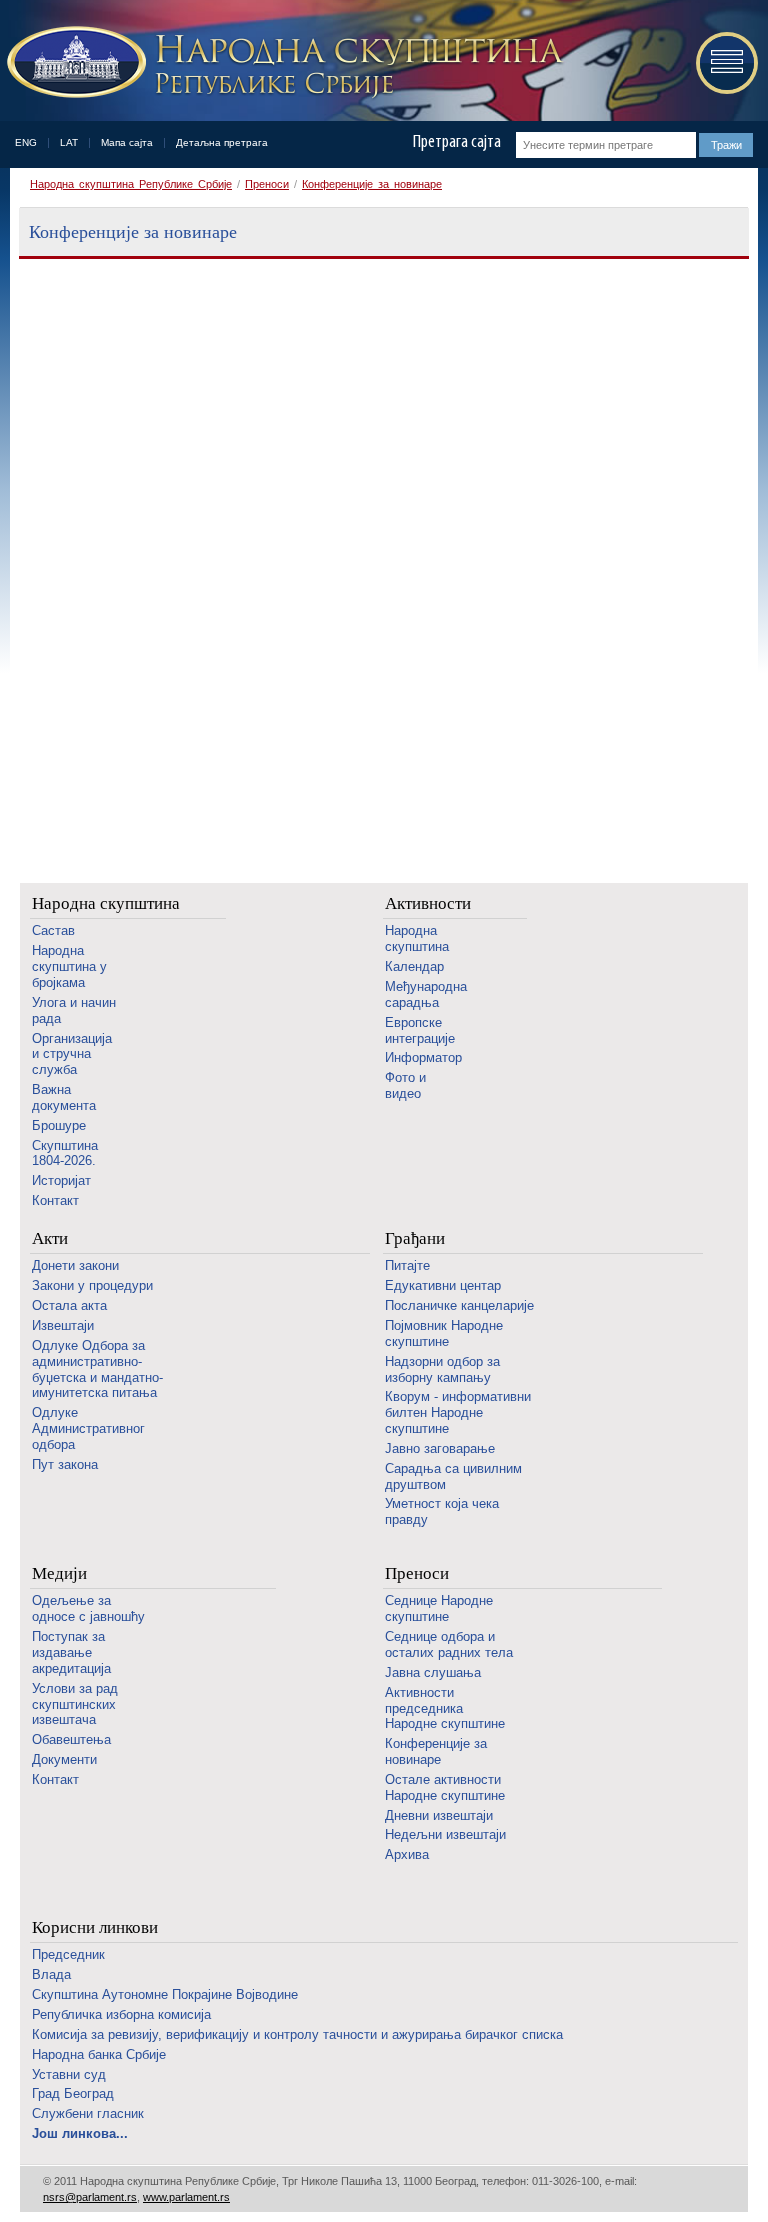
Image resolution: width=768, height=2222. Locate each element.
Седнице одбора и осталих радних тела (449, 1644)
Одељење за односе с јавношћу (88, 1608)
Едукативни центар (443, 1285)
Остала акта (69, 1305)
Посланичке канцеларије (459, 1305)
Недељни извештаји (445, 1834)
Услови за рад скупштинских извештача (75, 1704)
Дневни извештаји (439, 1815)
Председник (68, 1954)
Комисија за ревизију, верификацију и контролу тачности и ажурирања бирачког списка (297, 2034)
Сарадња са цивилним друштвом (453, 1476)
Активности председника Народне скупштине (445, 1708)
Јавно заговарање (440, 1448)
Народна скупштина (106, 903)
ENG (26, 142)
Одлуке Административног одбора (88, 1428)
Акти (50, 1238)
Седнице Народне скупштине (439, 1608)
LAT (69, 142)
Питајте (407, 1265)
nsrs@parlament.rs (90, 2197)
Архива (407, 1854)
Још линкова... (80, 2133)
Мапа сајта (127, 142)
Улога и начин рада (74, 1010)
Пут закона (65, 1464)
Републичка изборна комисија (121, 2014)
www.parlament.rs (186, 2197)
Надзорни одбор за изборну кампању (442, 1369)
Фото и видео (405, 1085)
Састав (53, 930)
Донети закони (75, 1265)
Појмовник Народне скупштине (444, 1333)
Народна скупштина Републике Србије (131, 184)
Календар (414, 966)
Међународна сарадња (426, 994)
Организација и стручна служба (72, 1054)
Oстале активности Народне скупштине (445, 1787)
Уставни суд (69, 2074)
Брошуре (59, 1125)
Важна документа (64, 1097)
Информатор (423, 1057)
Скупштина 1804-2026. (65, 1153)
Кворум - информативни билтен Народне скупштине (458, 1412)
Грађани (415, 1238)
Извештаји (63, 1325)
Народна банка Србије (99, 2054)
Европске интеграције (420, 1030)
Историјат (61, 1180)
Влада (51, 1974)
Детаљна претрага (222, 142)
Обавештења (71, 1739)
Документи (64, 1759)
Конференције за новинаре (372, 184)
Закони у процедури (92, 1285)
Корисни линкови (95, 1927)
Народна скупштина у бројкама (69, 966)
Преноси (267, 184)
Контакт (55, 1200)
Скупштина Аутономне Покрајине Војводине (165, 1994)
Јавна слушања (433, 1672)
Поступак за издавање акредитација (71, 1652)
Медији (59, 1573)
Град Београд (73, 2093)
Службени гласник (88, 2113)
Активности (428, 903)
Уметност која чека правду (442, 1511)
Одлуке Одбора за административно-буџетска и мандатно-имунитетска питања (97, 1369)
